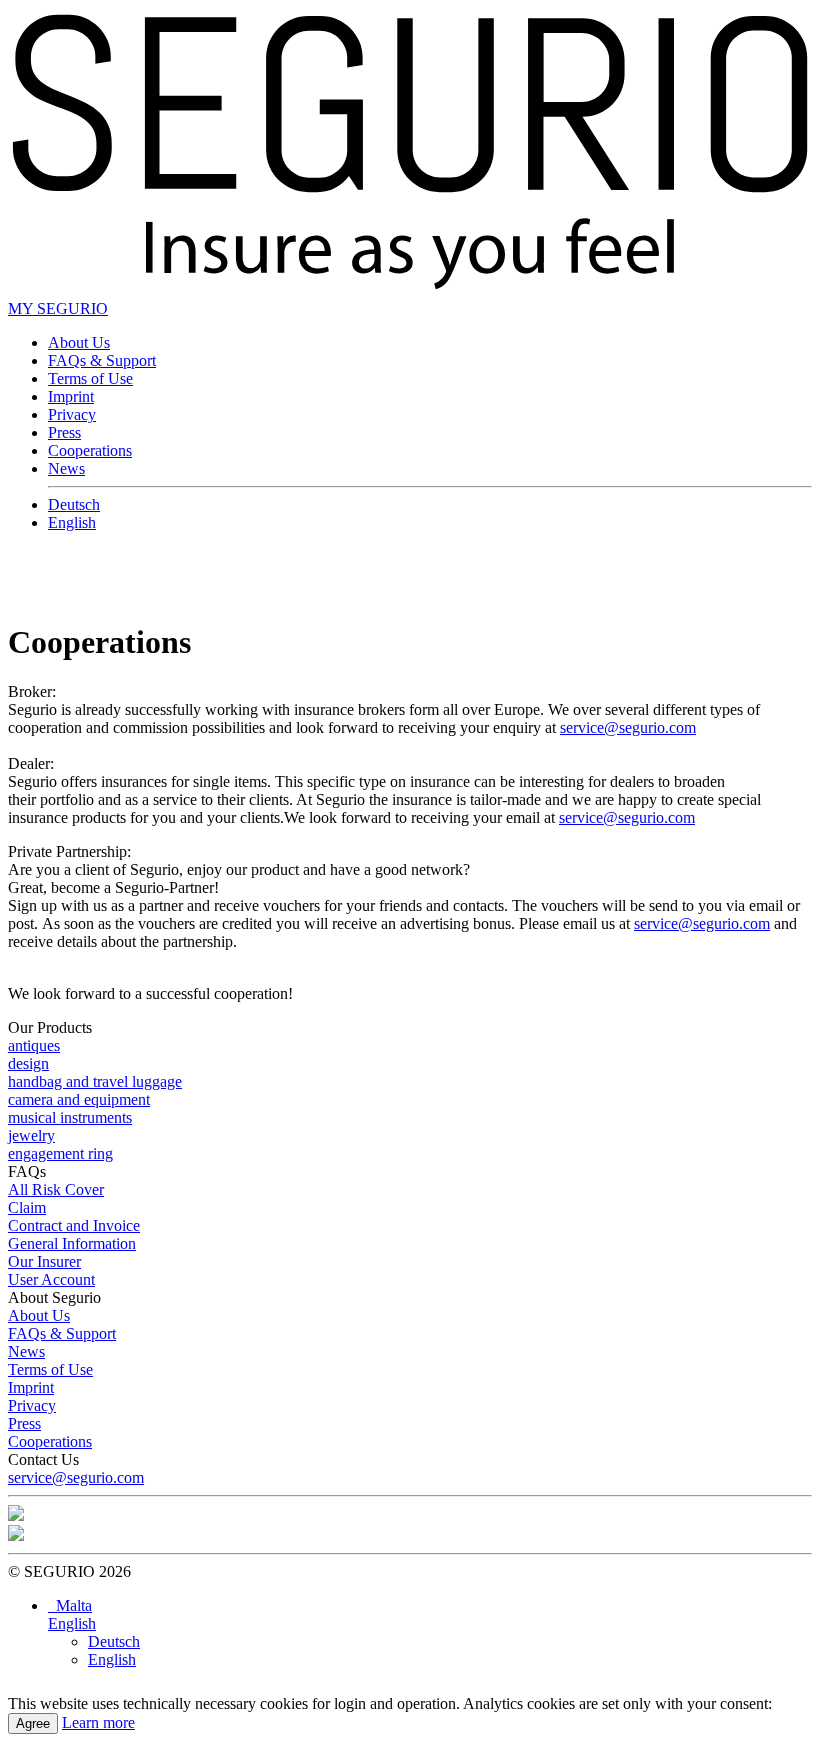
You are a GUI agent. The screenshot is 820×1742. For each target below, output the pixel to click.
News (66, 468)
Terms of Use (90, 378)
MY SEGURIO (58, 308)
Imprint (71, 396)
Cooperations (90, 450)
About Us (79, 342)
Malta (70, 1605)
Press (64, 432)
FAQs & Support (102, 360)
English (72, 522)
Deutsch (74, 504)
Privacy (72, 414)
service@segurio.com (628, 727)
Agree (33, 1723)
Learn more (98, 1722)
